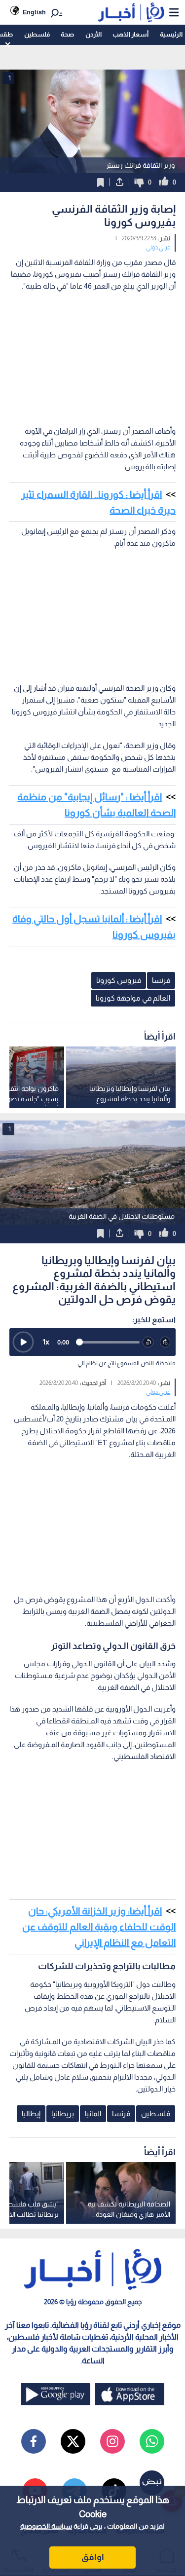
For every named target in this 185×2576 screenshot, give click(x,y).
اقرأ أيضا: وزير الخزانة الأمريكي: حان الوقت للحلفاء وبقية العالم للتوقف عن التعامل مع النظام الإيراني (99, 1927)
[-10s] (148, 1342)
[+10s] (166, 1342)
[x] (73, 2441)
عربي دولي (158, 247)
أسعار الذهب (130, 34)
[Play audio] (23, 1342)
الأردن (93, 34)
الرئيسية (171, 34)
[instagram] (112, 2441)
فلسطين (37, 34)
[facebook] (34, 2441)
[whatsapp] (152, 2441)
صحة (67, 34)
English (34, 12)
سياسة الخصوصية (46, 2526)
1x (46, 1342)
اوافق (93, 2557)
